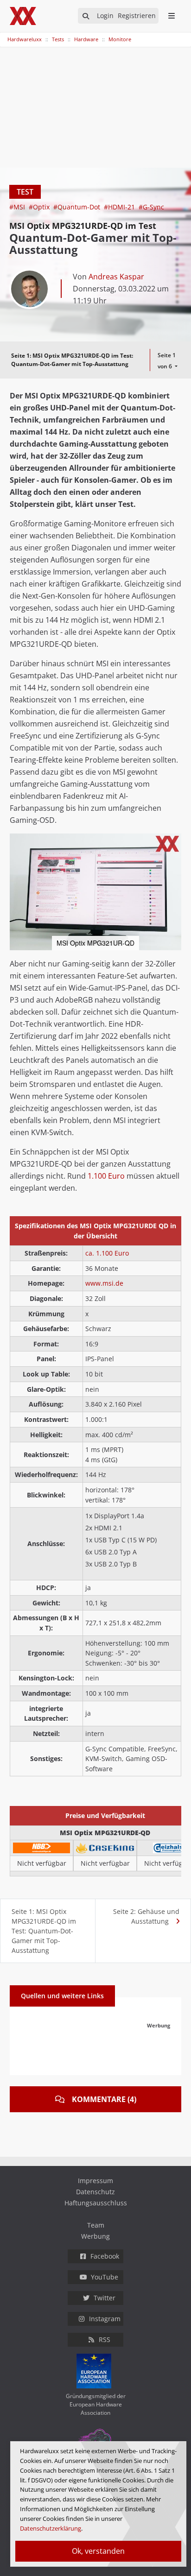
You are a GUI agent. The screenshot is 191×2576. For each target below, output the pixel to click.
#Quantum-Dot (78, 207)
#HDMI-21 (120, 207)
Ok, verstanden (98, 2551)
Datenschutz (95, 2192)
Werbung (95, 2236)
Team (96, 2225)
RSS (105, 2339)
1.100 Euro (106, 1176)
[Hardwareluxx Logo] (24, 16)
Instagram (105, 2319)
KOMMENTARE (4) (104, 2099)
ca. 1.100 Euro (107, 1253)
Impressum (95, 2181)
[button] (173, 842)
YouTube (105, 2277)
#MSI (18, 207)
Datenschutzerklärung (51, 2528)
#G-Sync (151, 207)
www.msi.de (104, 1283)
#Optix (40, 207)
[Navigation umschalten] (6, 35)
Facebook (105, 2256)
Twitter (105, 2298)
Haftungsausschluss (96, 2203)
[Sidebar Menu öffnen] (171, 16)
